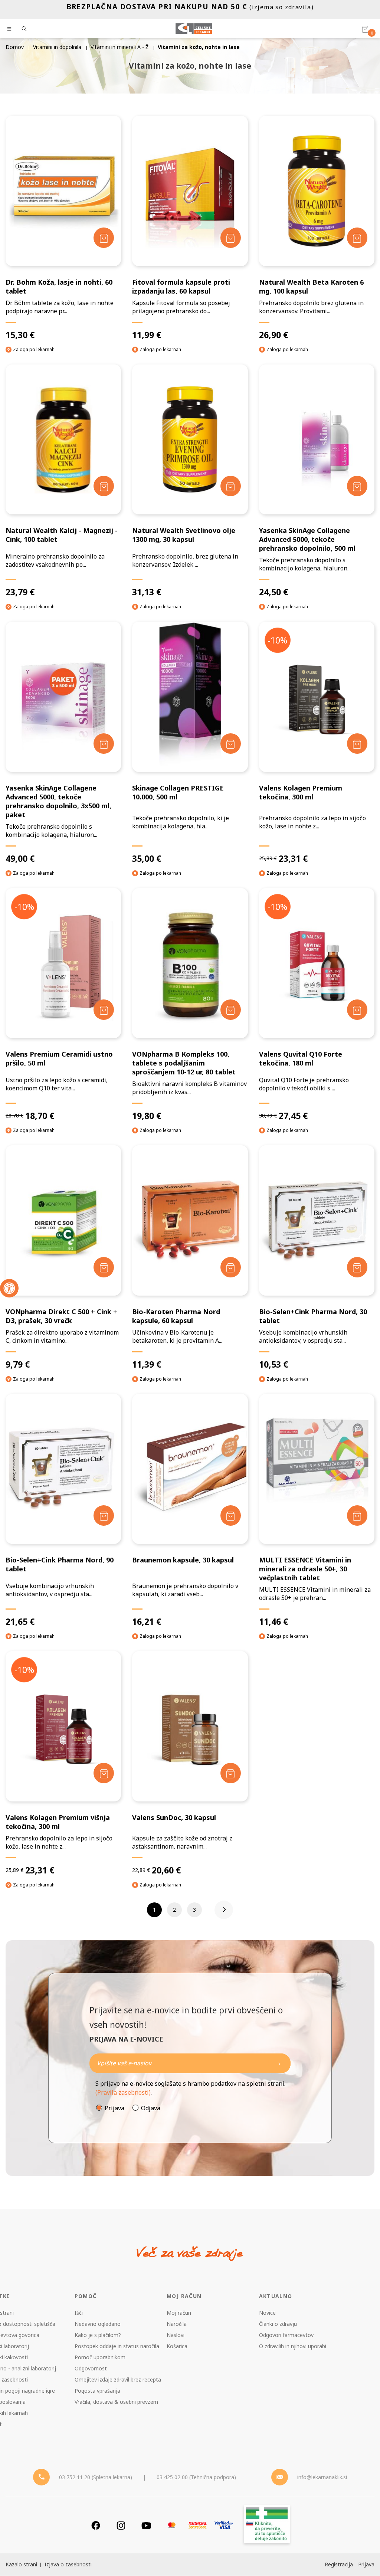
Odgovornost (91, 2368)
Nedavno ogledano (98, 2324)
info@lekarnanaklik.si (322, 2477)
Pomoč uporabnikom (100, 2357)
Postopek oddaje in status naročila (117, 2346)
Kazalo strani (21, 2564)
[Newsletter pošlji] (279, 2063)
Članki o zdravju (278, 2324)
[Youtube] (146, 2525)
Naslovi (176, 2335)
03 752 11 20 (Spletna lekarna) (96, 2477)
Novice (267, 2313)
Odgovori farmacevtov (286, 2335)
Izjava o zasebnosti (68, 2564)
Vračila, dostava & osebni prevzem (116, 2402)
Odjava (151, 2108)
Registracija (339, 2564)
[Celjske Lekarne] (194, 29)
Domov (15, 47)
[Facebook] (96, 2525)
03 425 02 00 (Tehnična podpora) (196, 2477)
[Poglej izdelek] (63, 191)
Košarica (177, 2346)
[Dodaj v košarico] (104, 238)
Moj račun (179, 2313)
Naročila (177, 2324)
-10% (277, 640)
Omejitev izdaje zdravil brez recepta (118, 2379)
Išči (79, 2313)
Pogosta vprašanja (97, 2391)
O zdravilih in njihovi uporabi (293, 2346)
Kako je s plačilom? (98, 2335)
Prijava (114, 2108)
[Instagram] (121, 2525)
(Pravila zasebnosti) (123, 2092)
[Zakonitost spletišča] (267, 2525)
